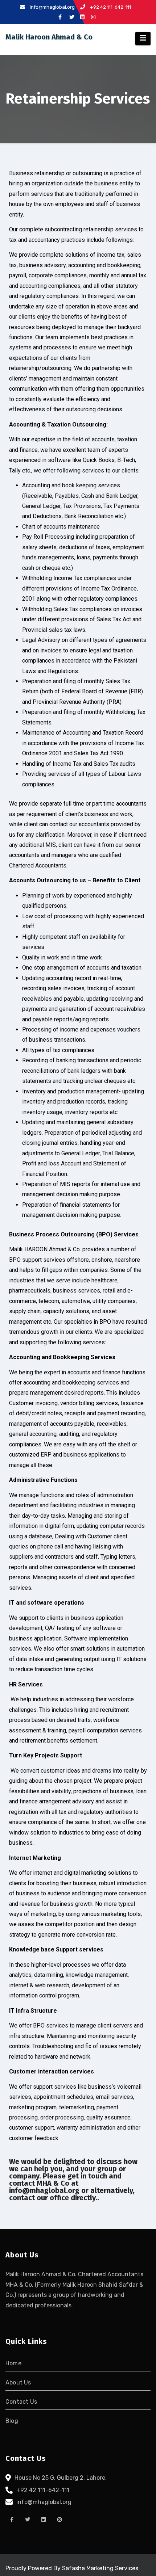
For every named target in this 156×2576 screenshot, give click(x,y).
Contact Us (21, 2402)
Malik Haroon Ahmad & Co (49, 37)
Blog (12, 2421)
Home (13, 2363)
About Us (18, 2382)
